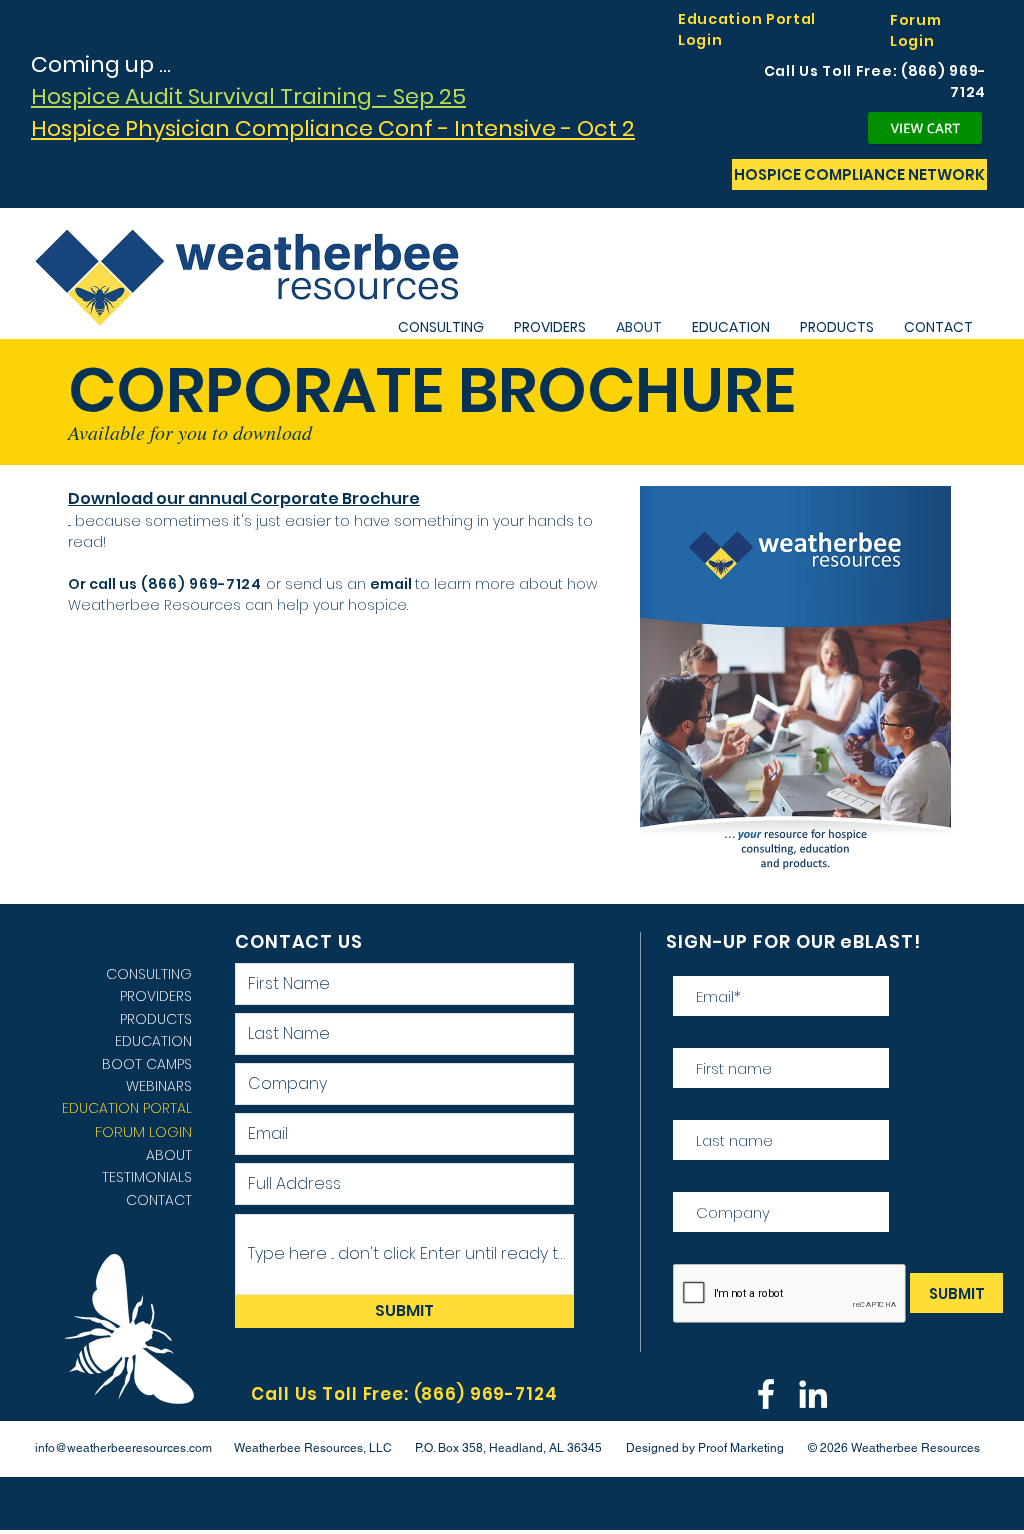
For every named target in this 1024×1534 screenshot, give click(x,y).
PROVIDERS (156, 996)
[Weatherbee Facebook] (766, 1394)
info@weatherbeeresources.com (123, 1448)
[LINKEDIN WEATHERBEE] (813, 1394)
